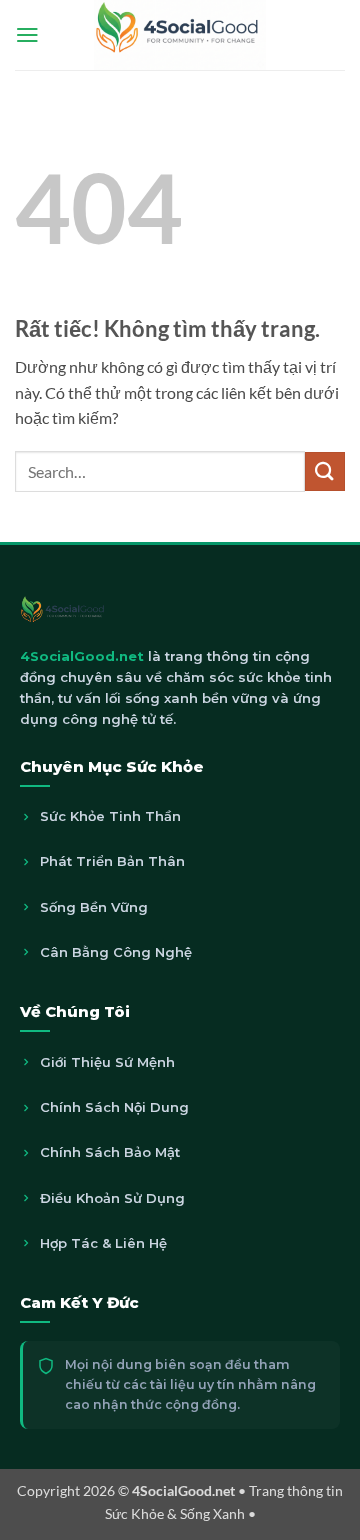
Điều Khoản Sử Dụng (112, 1198)
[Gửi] (325, 471)
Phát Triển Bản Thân (112, 861)
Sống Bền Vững (94, 907)
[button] (27, 35)
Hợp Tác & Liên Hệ (103, 1243)
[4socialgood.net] (180, 35)
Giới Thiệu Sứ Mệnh (107, 1062)
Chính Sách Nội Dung (114, 1107)
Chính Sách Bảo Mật (110, 1152)
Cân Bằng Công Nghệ (116, 952)
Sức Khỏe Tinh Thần (110, 816)
